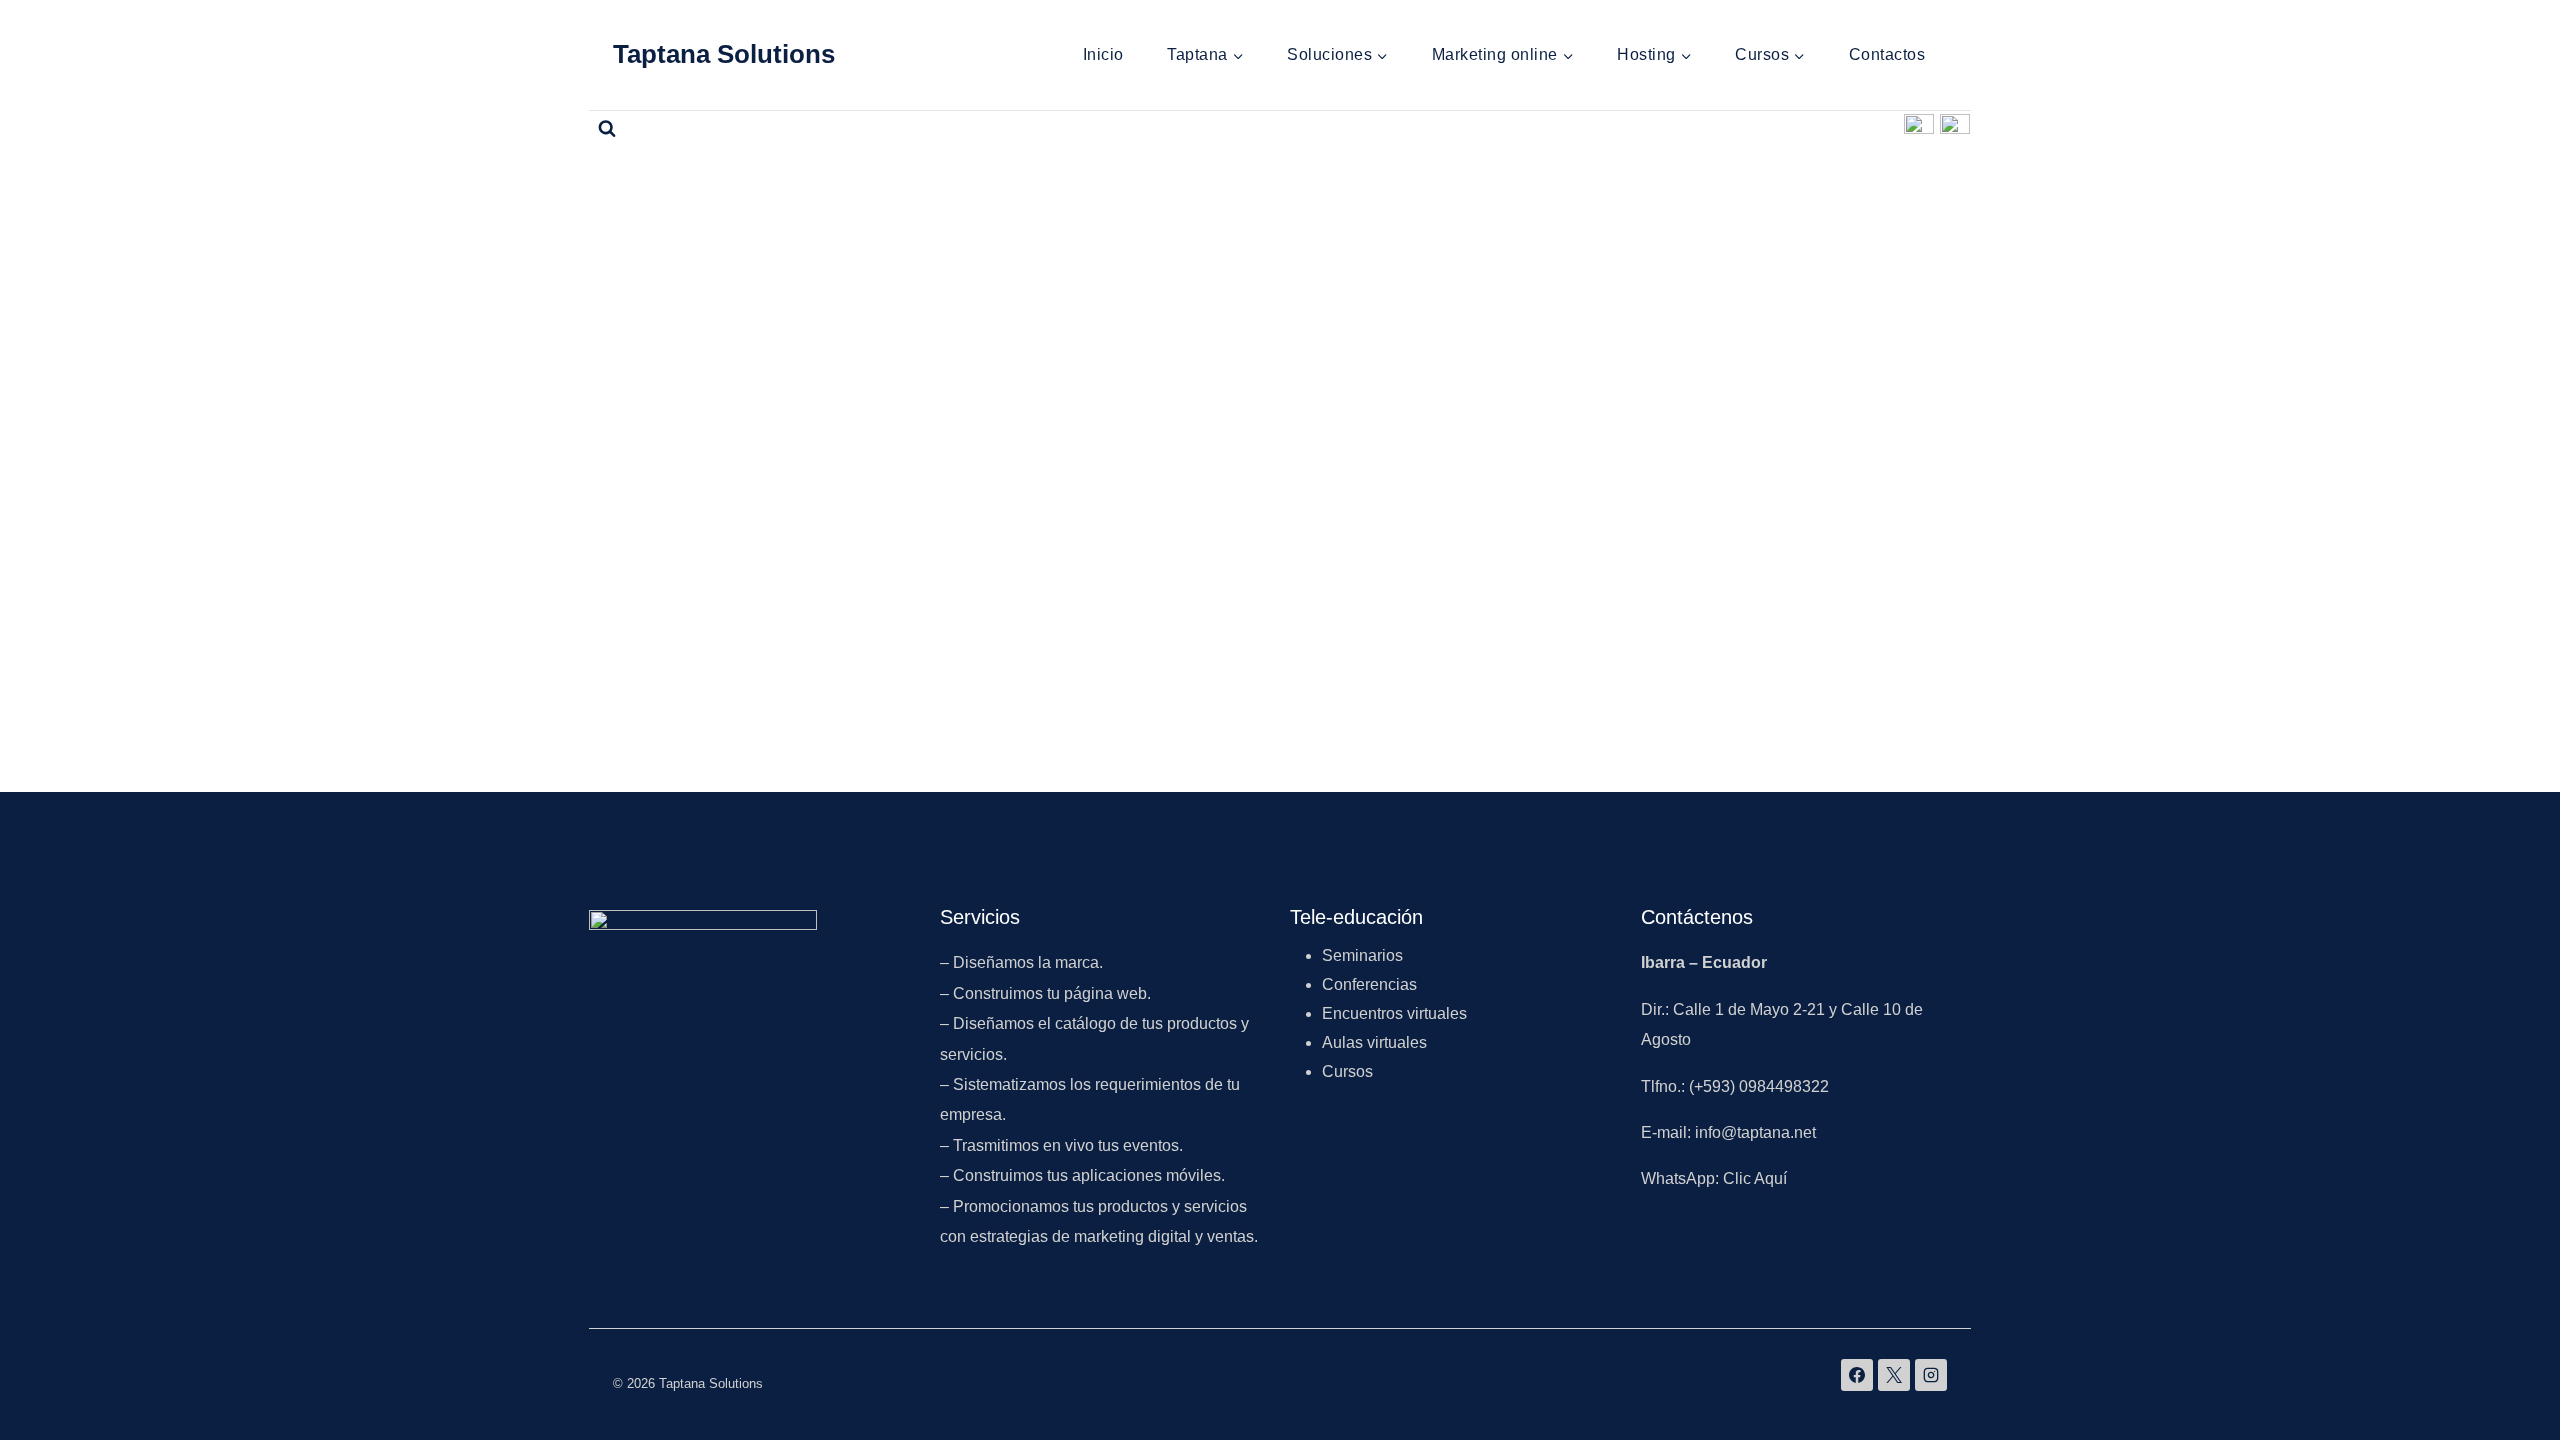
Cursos (1347, 1071)
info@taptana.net (1755, 1132)
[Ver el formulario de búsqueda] (607, 129)
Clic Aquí (1757, 1178)
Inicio (1103, 54)
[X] (1894, 1375)
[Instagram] (1955, 129)
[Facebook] (1919, 129)
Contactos (1887, 54)
